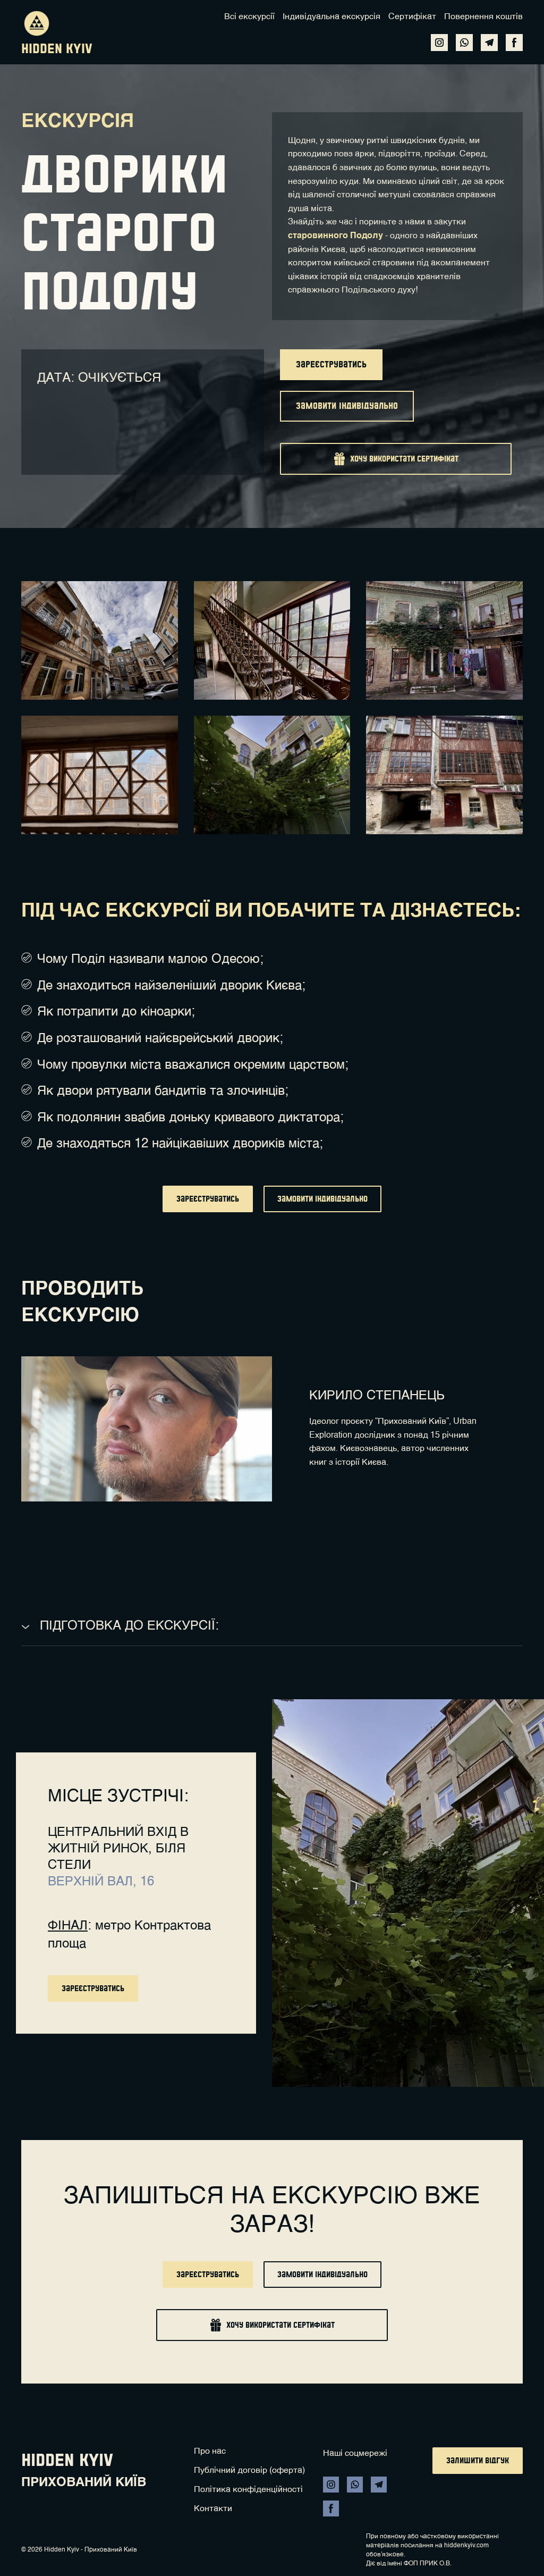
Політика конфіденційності (248, 2490)
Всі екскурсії (249, 17)
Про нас (210, 2452)
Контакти (213, 2509)
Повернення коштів (483, 17)
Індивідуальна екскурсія (331, 17)
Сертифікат (412, 17)
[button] (439, 43)
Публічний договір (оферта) (249, 2471)
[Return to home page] (37, 23)
